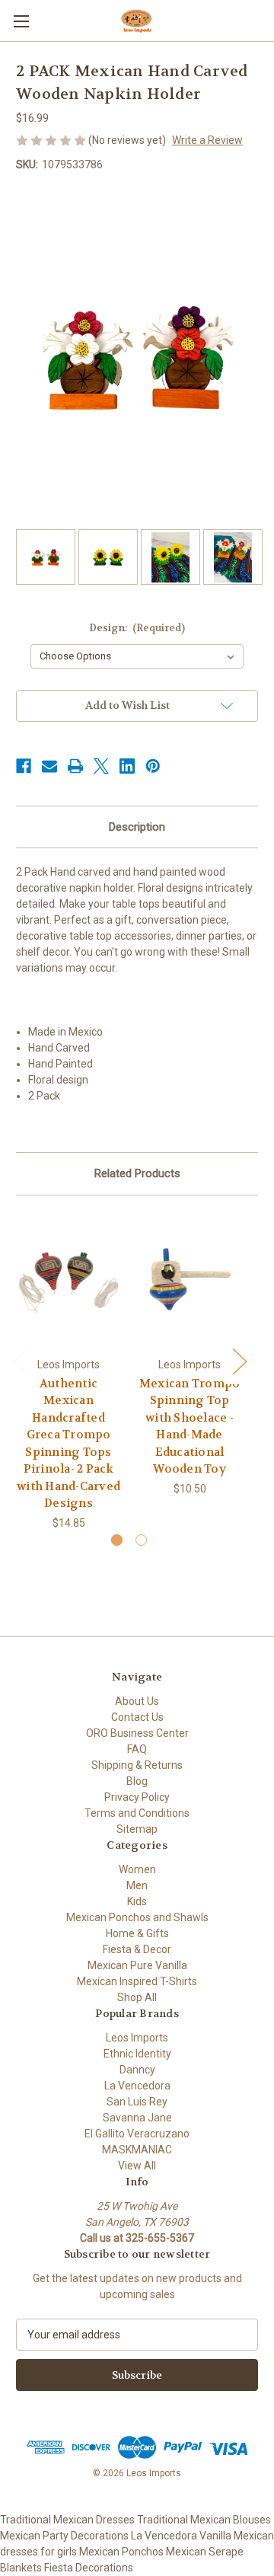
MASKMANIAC (137, 2150)
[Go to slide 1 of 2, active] (117, 1540)
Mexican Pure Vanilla (137, 1965)
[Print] (75, 766)
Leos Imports (137, 2038)
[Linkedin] (127, 766)
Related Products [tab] (137, 1173)
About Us (137, 1701)
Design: (137, 628)
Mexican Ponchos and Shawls (137, 1917)
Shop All (137, 1997)
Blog (137, 1781)
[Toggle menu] (21, 21)
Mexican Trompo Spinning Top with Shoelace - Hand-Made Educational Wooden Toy (190, 1427)
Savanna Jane (137, 2118)
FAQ (137, 1749)
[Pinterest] (153, 766)
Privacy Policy (137, 1797)
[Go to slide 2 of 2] (141, 1540)
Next (239, 1361)
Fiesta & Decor (137, 1949)
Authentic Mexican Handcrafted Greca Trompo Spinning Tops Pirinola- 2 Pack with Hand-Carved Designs (68, 1444)
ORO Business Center (137, 1733)
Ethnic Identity (137, 2054)
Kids (137, 1901)
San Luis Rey (137, 2102)
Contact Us (137, 1717)
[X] (101, 766)
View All (137, 2166)
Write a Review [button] (207, 140)
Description (137, 827)
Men (137, 1885)
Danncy (137, 2070)
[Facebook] (24, 766)
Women (137, 1869)
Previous (20, 1361)
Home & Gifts (137, 1933)
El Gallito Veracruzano (137, 2134)
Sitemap (137, 1829)
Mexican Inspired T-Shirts (137, 1981)
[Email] (49, 766)
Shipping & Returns (137, 1765)
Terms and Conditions (137, 1813)
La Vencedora (137, 2086)
